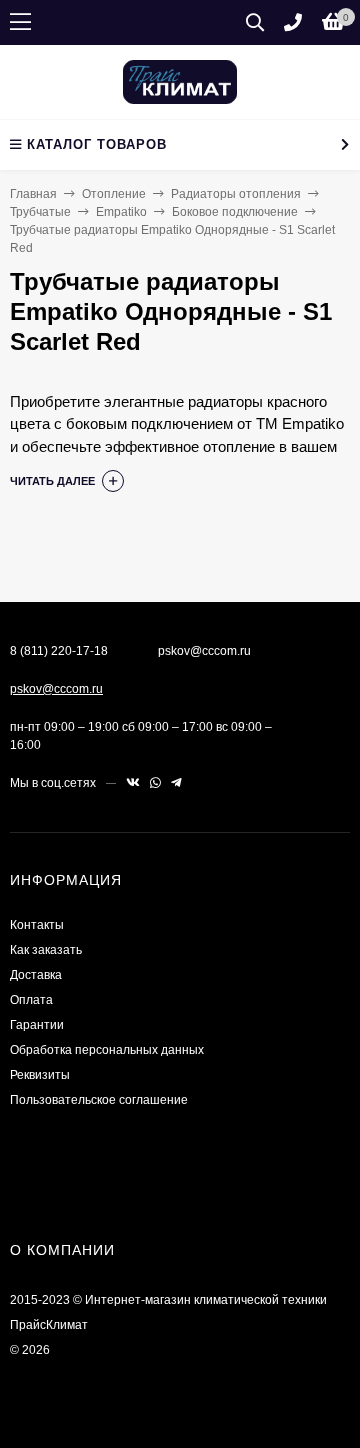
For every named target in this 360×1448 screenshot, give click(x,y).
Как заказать (46, 950)
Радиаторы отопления (236, 194)
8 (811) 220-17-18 (59, 651)
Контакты (37, 925)
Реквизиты (40, 1075)
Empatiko (121, 212)
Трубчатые (40, 212)
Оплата (31, 1000)
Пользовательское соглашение (99, 1100)
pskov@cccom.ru (56, 689)
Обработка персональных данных (107, 1050)
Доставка (36, 975)
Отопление (114, 194)
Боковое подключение (235, 212)
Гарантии (37, 1025)
